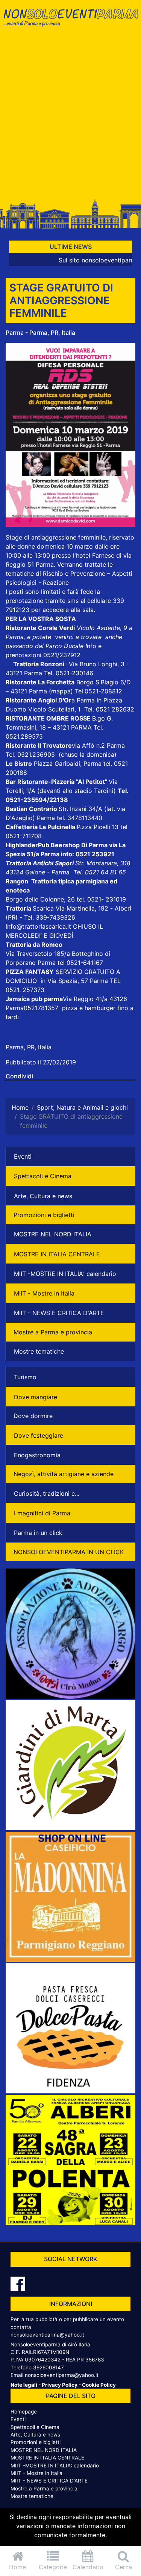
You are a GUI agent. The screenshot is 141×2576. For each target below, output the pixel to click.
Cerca (124, 2567)
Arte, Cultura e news (43, 1196)
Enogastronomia (37, 1455)
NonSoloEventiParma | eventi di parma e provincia (70, 22)
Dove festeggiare (39, 1435)
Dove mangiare (36, 1397)
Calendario (88, 2567)
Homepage (24, 2412)
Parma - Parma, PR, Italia (40, 333)
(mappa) (62, 691)
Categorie (53, 2567)
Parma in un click (38, 1533)
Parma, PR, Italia (29, 1047)
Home (17, 2567)
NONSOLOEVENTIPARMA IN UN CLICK (69, 1552)
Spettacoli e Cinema (43, 1176)
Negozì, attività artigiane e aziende (64, 1474)
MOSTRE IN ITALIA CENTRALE (57, 1254)
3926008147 (49, 2367)
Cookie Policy (99, 2385)
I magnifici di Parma (42, 1513)
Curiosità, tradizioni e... (47, 1493)
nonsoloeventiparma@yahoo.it (47, 2335)
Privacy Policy (60, 2385)
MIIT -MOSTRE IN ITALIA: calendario (65, 1274)
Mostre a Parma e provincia (53, 1332)
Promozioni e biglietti (44, 1215)
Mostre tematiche (39, 1351)
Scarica (44, 908)
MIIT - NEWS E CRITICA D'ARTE (59, 1313)
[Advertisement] (70, 117)
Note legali (24, 2385)
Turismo (25, 1377)
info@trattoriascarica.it (38, 926)
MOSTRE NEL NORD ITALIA (53, 1234)
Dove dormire (33, 1416)
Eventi (23, 1156)
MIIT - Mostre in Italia (44, 1293)
